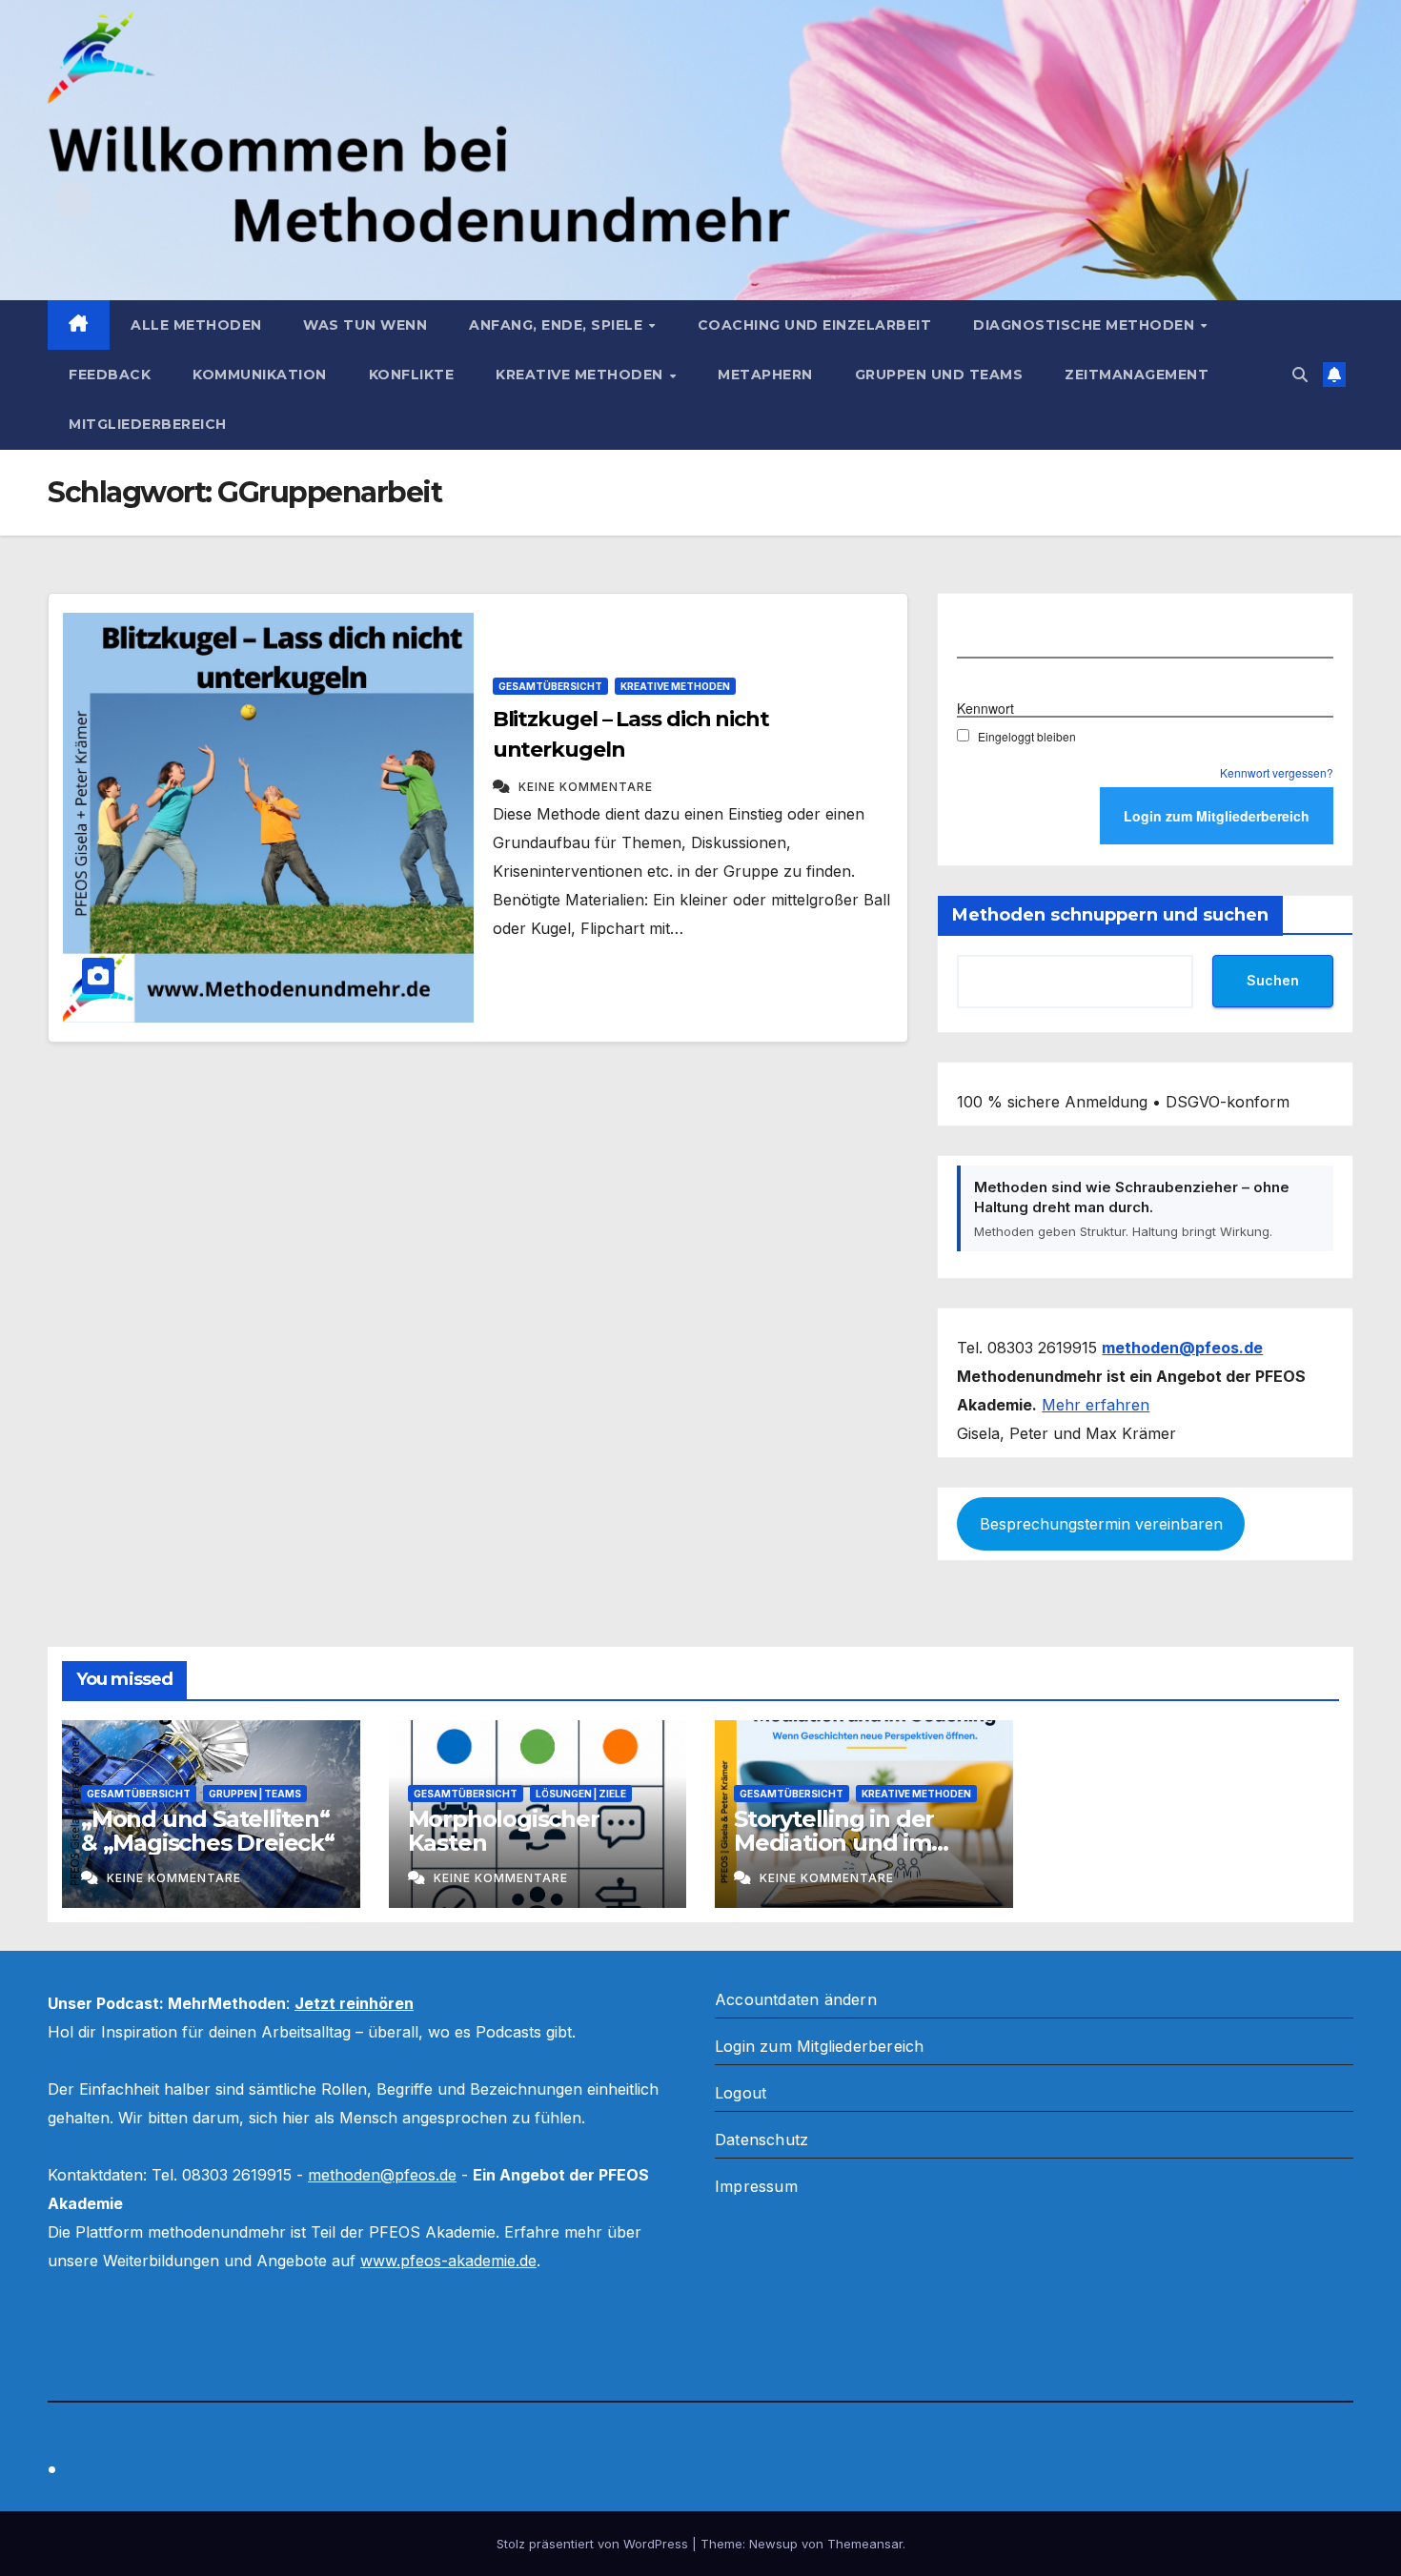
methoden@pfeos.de (382, 2175)
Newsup (773, 2544)
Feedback (110, 375)
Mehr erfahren (1096, 1405)
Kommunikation (260, 375)
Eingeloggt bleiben (1027, 736)
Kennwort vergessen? (1277, 772)
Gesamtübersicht (550, 686)
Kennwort (985, 707)
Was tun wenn (365, 325)
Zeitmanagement (1137, 375)
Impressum (756, 2186)
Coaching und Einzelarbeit (815, 325)
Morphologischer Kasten (504, 1831)
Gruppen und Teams (939, 375)
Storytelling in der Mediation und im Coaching (834, 1843)
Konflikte (412, 375)
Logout (741, 2093)
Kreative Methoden (581, 375)
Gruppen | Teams (255, 1794)
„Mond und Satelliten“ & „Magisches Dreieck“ (208, 1831)
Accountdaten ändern (796, 1999)
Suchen (1273, 980)
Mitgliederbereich (148, 424)
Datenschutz (761, 2140)
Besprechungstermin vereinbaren (1101, 1524)
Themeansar (865, 2544)
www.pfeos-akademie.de (448, 2261)
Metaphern (765, 375)
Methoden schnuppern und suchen (1110, 915)
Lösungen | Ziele (581, 1794)
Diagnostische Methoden (1086, 325)
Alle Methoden (196, 325)
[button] (1300, 375)
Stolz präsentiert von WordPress (594, 2544)
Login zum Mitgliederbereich (819, 2046)
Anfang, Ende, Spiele (558, 325)
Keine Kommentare (586, 787)
